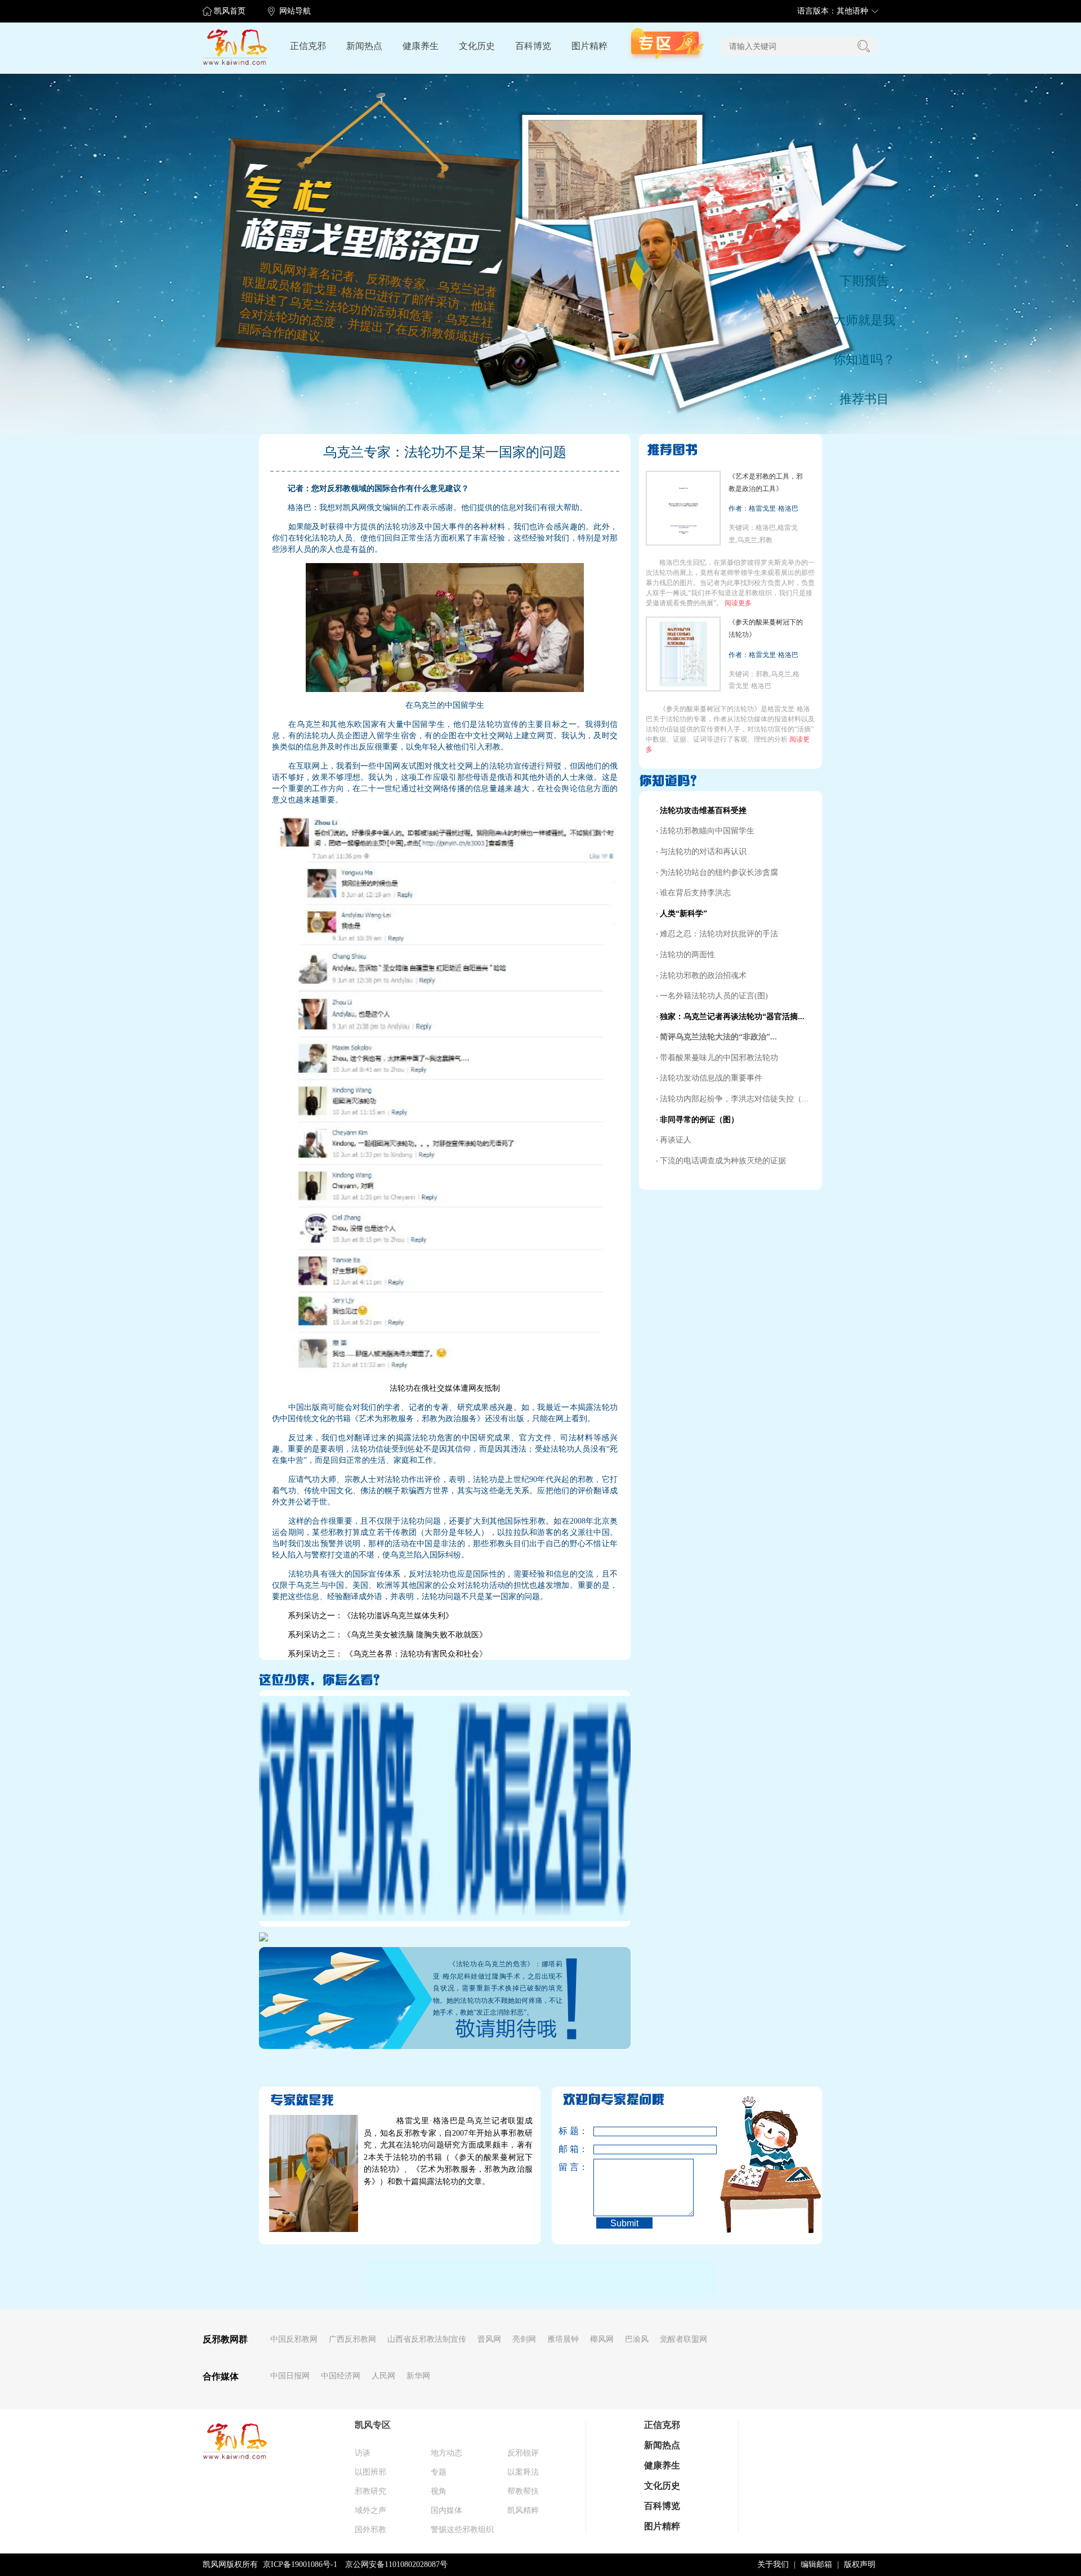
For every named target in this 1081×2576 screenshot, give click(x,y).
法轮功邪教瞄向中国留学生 (707, 831)
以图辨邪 (370, 2472)
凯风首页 (230, 11)
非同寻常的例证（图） (699, 1120)
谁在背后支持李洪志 (695, 893)
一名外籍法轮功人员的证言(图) (714, 996)
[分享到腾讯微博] (552, 2276)
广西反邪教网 (352, 2339)
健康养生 (421, 46)
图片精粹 (589, 46)
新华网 (418, 2376)
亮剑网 (524, 2339)
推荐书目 (864, 399)
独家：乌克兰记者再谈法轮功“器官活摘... (732, 1017)
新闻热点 (364, 46)
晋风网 (489, 2339)
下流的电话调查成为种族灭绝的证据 (723, 1161)
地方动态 (446, 2453)
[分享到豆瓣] (613, 2276)
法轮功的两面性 (687, 955)
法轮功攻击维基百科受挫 (703, 811)
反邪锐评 (523, 2453)
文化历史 (477, 46)
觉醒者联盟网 (684, 2339)
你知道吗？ (864, 360)
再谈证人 (676, 1140)
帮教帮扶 (523, 2491)
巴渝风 (637, 2339)
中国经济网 (341, 2376)
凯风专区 (373, 2425)
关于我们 (773, 2564)
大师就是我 (864, 320)
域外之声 (370, 2510)
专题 (439, 2472)
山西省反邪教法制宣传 (427, 2339)
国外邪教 (370, 2530)
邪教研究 (370, 2491)
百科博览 (533, 46)
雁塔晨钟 (563, 2339)
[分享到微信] (494, 2276)
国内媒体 (446, 2510)
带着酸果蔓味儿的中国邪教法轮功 (719, 1058)
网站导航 (295, 11)
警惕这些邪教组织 (462, 2530)
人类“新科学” (684, 914)
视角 (439, 2491)
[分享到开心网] (379, 2276)
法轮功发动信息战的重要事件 (711, 1078)
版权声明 (860, 2564)
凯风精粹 (523, 2510)
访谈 (363, 2453)
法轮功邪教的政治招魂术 (703, 976)
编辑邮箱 (816, 2564)
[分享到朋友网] (437, 2276)
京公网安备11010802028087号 (396, 2564)
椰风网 (602, 2339)
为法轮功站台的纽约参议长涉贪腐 (719, 872)
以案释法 (523, 2472)
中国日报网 (290, 2376)
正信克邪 (308, 46)
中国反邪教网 (294, 2339)
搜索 (864, 46)
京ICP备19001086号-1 (300, 2564)
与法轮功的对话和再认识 (703, 852)
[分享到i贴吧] (466, 2276)
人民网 (383, 2376)
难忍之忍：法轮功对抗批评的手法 (719, 934)
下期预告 (864, 281)
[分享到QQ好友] (523, 2276)
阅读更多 (738, 603)
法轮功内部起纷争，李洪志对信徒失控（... (734, 1099)
